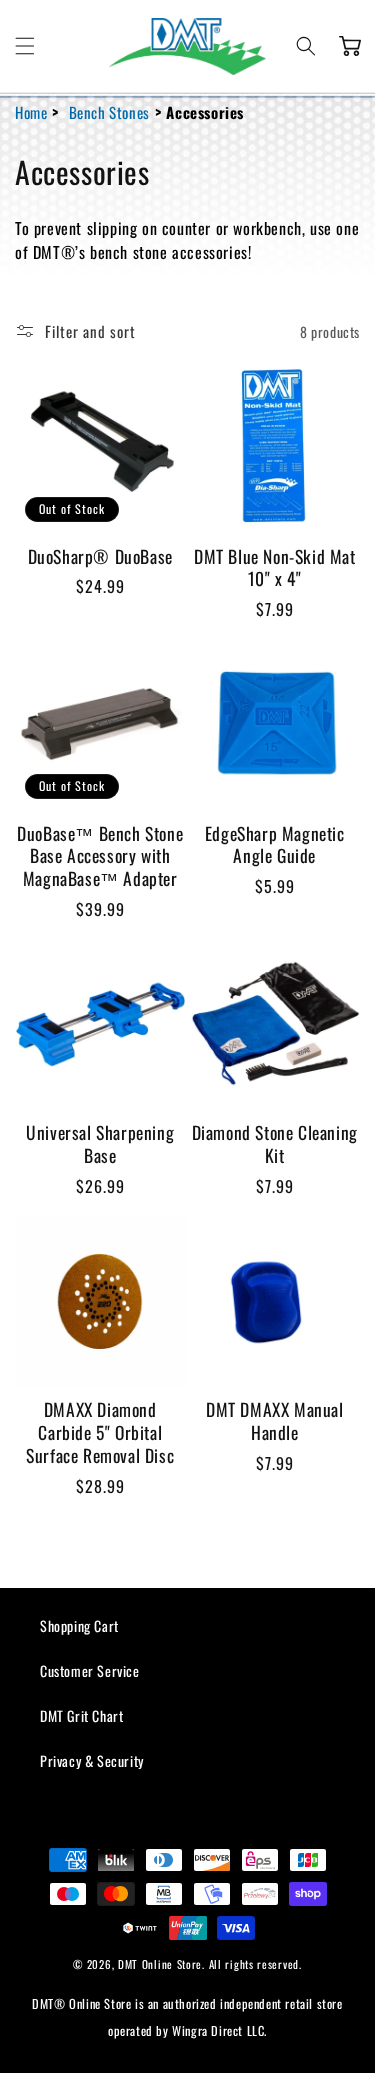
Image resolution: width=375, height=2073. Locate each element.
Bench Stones (109, 112)
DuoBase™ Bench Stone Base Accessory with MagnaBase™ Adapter (100, 856)
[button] (25, 46)
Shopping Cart (79, 1625)
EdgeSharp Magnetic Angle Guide (275, 845)
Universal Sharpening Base (100, 1144)
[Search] (306, 46)
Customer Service (90, 1670)
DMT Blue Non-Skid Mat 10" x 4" (275, 568)
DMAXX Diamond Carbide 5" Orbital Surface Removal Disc (100, 1432)
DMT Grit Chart (81, 1715)
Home (31, 112)
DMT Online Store (160, 1964)
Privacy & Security (92, 1760)
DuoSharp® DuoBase (100, 556)
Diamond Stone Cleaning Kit (275, 1144)
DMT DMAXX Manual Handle (275, 1421)
